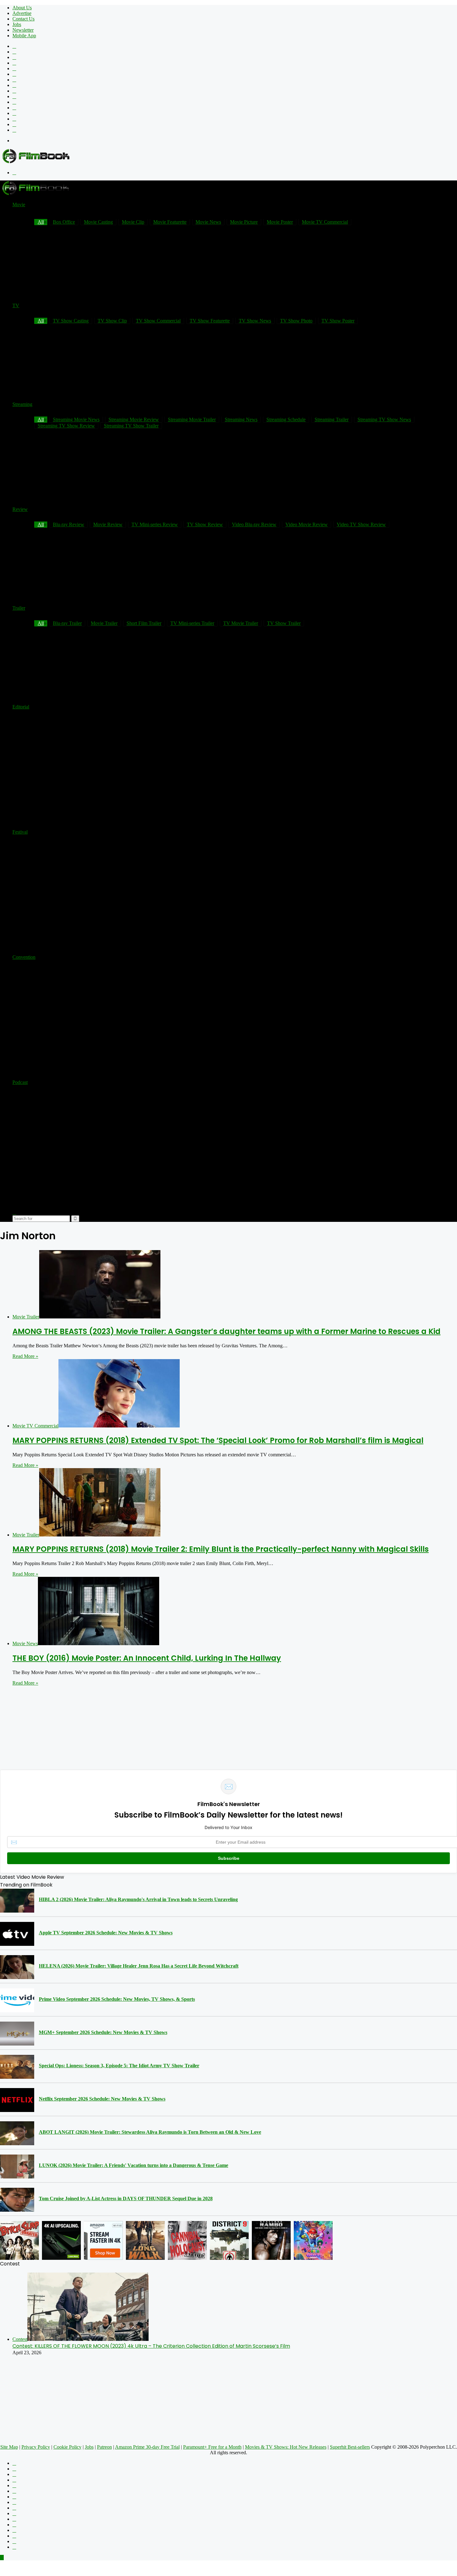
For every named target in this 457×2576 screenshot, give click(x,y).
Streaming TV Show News (384, 419)
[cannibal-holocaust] (187, 2240)
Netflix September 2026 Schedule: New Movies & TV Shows (102, 2099)
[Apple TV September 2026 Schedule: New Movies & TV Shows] (17, 1934)
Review (20, 509)
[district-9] (229, 2240)
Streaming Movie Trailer (192, 419)
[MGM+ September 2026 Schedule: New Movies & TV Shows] (17, 2034)
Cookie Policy (67, 2447)
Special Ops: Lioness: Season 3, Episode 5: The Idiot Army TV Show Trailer (119, 2066)
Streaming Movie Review (134, 419)
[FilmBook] (36, 162)
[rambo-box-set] (271, 2240)
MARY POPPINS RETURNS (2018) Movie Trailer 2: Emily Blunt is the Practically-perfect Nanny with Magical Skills (221, 1549)
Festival (20, 832)
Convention (24, 957)
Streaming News (241, 419)
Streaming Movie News (76, 419)
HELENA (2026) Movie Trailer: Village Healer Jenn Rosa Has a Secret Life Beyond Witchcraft (139, 1966)
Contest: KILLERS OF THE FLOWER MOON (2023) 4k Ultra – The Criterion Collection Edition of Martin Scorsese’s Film (151, 2346)
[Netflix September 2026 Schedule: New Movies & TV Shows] (17, 2100)
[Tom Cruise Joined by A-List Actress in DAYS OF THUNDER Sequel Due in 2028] (17, 2200)
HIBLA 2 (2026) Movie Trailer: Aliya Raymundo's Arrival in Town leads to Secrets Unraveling (138, 1899)
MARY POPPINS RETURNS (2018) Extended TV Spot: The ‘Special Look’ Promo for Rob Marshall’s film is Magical (218, 1440)
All (41, 419)
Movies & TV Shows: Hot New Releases (286, 2447)
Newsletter (23, 30)
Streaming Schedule (286, 419)
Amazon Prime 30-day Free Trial (147, 2447)
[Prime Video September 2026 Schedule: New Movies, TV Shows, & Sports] (17, 2000)
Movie (19, 205)
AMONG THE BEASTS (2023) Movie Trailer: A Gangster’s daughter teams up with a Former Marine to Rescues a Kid (226, 1331)
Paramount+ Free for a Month (212, 2447)
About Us (22, 8)
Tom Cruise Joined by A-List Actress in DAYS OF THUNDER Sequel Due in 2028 (126, 2198)
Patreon (104, 2447)
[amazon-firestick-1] (103, 2240)
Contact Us (23, 19)
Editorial (21, 707)
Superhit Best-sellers (350, 2447)
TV (16, 305)
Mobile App (24, 36)
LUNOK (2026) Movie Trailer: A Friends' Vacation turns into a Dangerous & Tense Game (134, 2165)
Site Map (9, 2447)
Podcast (20, 1082)
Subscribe (229, 1858)
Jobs (17, 24)
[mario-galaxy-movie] (313, 2240)
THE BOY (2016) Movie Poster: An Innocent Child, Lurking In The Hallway (147, 1658)
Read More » (25, 1356)
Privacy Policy (36, 2447)
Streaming (22, 404)
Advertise (22, 13)
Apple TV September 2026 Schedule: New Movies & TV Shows (106, 1933)
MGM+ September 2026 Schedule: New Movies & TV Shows (103, 2032)
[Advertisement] (344, 194)
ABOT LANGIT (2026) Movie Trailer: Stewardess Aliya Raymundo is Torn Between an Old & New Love (150, 2132)
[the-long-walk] (145, 2240)
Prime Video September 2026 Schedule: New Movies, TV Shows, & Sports (117, 1999)
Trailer (19, 608)
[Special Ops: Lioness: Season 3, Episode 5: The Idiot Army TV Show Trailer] (17, 2067)
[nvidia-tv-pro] (61, 2240)
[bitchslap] (19, 2240)
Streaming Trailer (332, 419)
